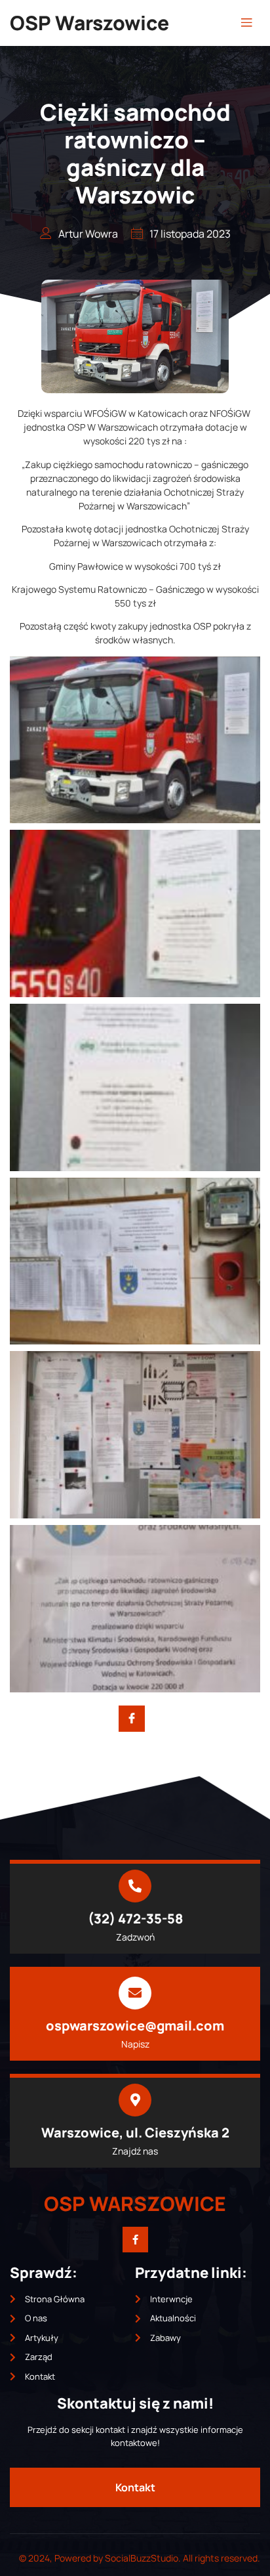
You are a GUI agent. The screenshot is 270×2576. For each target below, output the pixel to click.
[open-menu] (246, 23)
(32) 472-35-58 (135, 1919)
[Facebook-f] (135, 2240)
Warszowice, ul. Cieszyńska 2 (135, 2133)
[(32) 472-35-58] (135, 1886)
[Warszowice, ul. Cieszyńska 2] (135, 2100)
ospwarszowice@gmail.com (135, 2026)
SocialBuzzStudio (142, 2558)
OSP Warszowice (89, 23)
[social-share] (132, 1719)
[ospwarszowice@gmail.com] (135, 1993)
